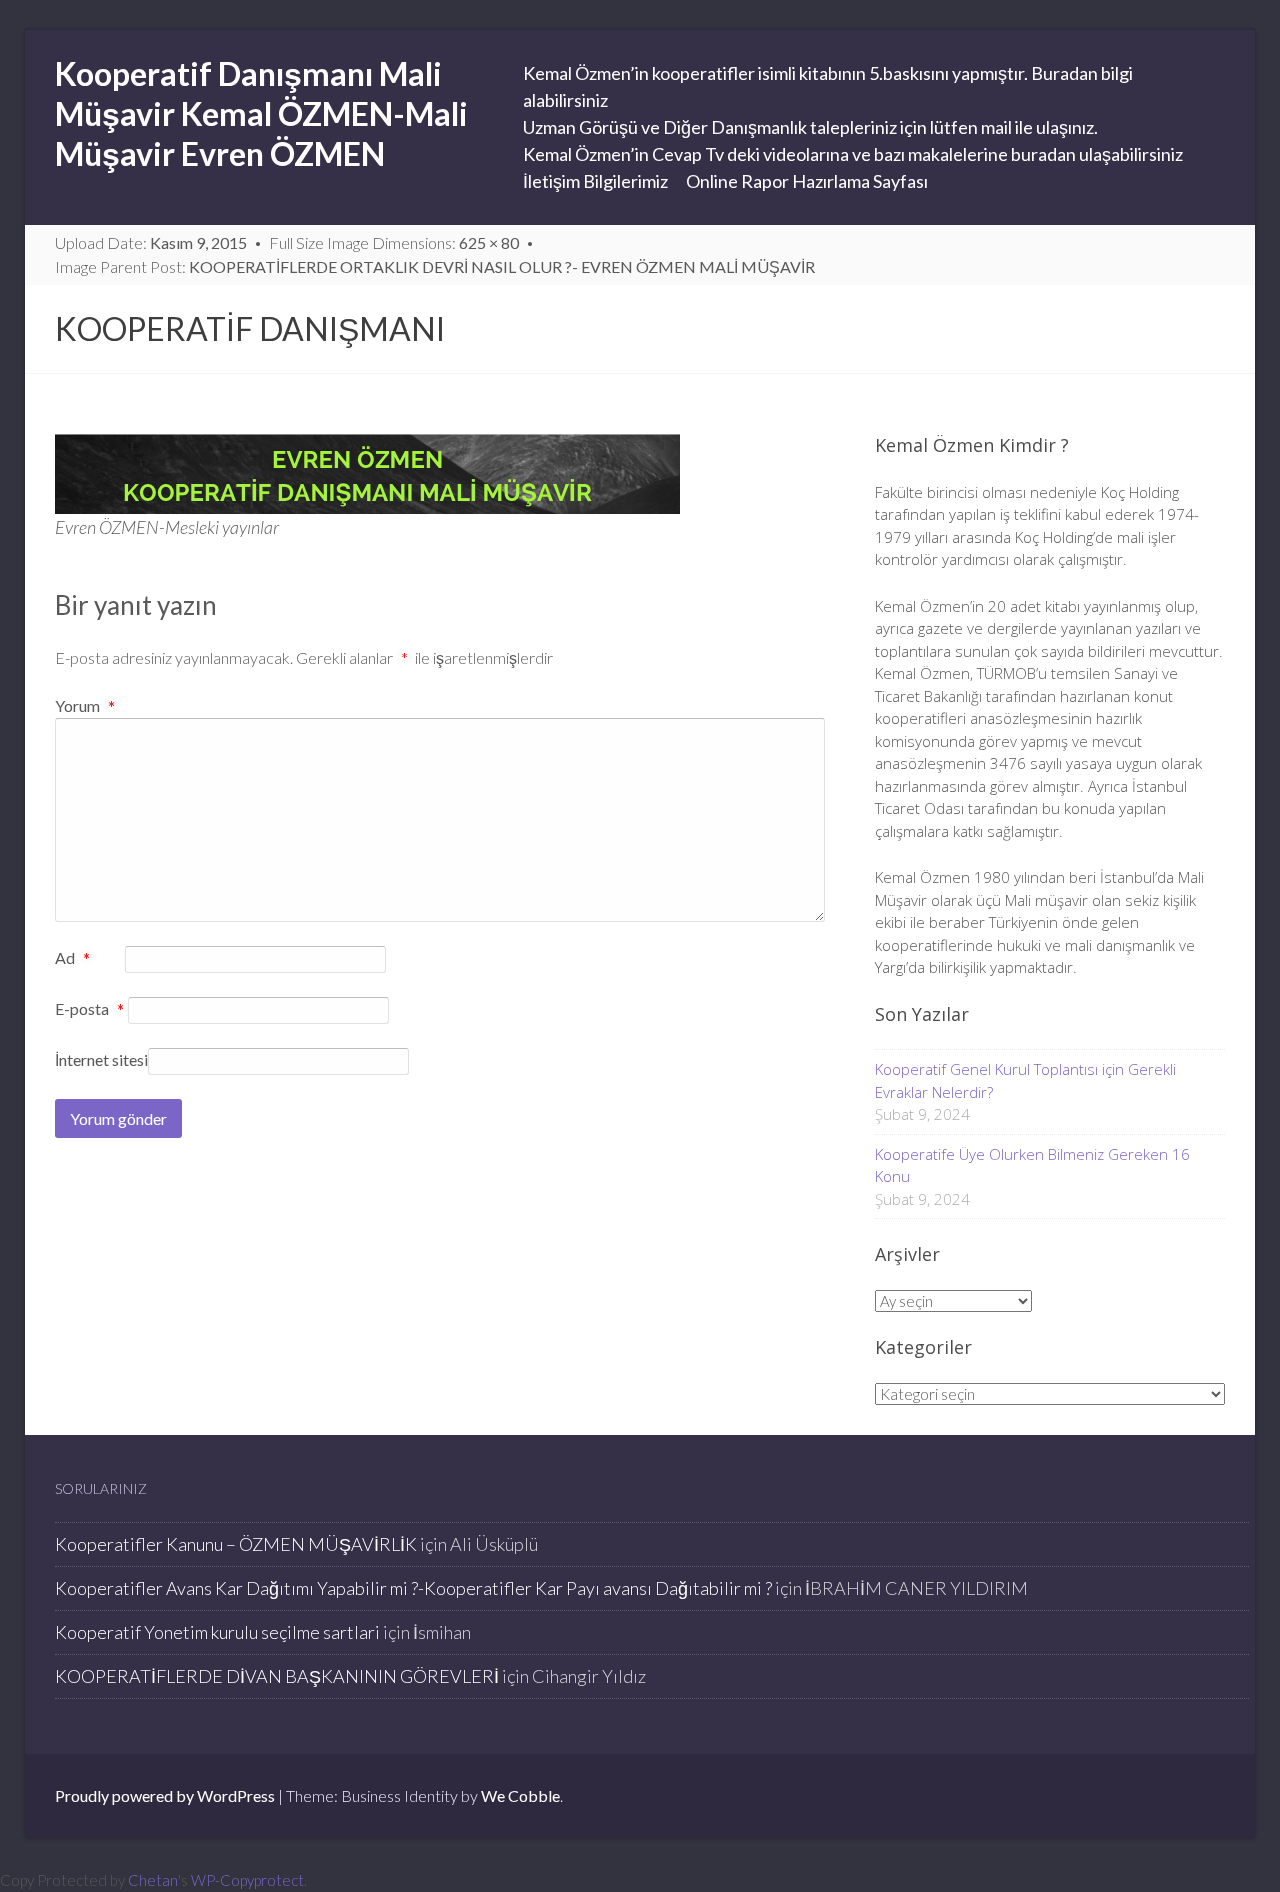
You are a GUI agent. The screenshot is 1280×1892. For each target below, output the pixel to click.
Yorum (85, 705)
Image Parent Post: (435, 266)
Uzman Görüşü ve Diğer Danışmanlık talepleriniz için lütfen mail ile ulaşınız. (810, 127)
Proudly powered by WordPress (165, 1795)
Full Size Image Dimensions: (394, 242)
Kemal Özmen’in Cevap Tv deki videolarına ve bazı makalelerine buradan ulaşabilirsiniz (853, 154)
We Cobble (520, 1795)
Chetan (153, 1880)
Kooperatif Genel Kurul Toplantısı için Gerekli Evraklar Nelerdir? (1025, 1080)
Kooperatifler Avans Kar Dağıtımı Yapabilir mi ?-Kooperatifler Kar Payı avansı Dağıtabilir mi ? (413, 1588)
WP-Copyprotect (247, 1880)
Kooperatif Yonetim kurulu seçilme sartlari (217, 1632)
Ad (72, 959)
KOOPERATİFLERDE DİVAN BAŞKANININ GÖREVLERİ (277, 1676)
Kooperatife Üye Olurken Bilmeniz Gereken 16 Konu (1032, 1165)
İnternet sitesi (101, 1059)
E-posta (89, 1010)
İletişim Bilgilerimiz (595, 181)
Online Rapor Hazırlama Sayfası (807, 181)
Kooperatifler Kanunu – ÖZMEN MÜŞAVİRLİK (236, 1544)
